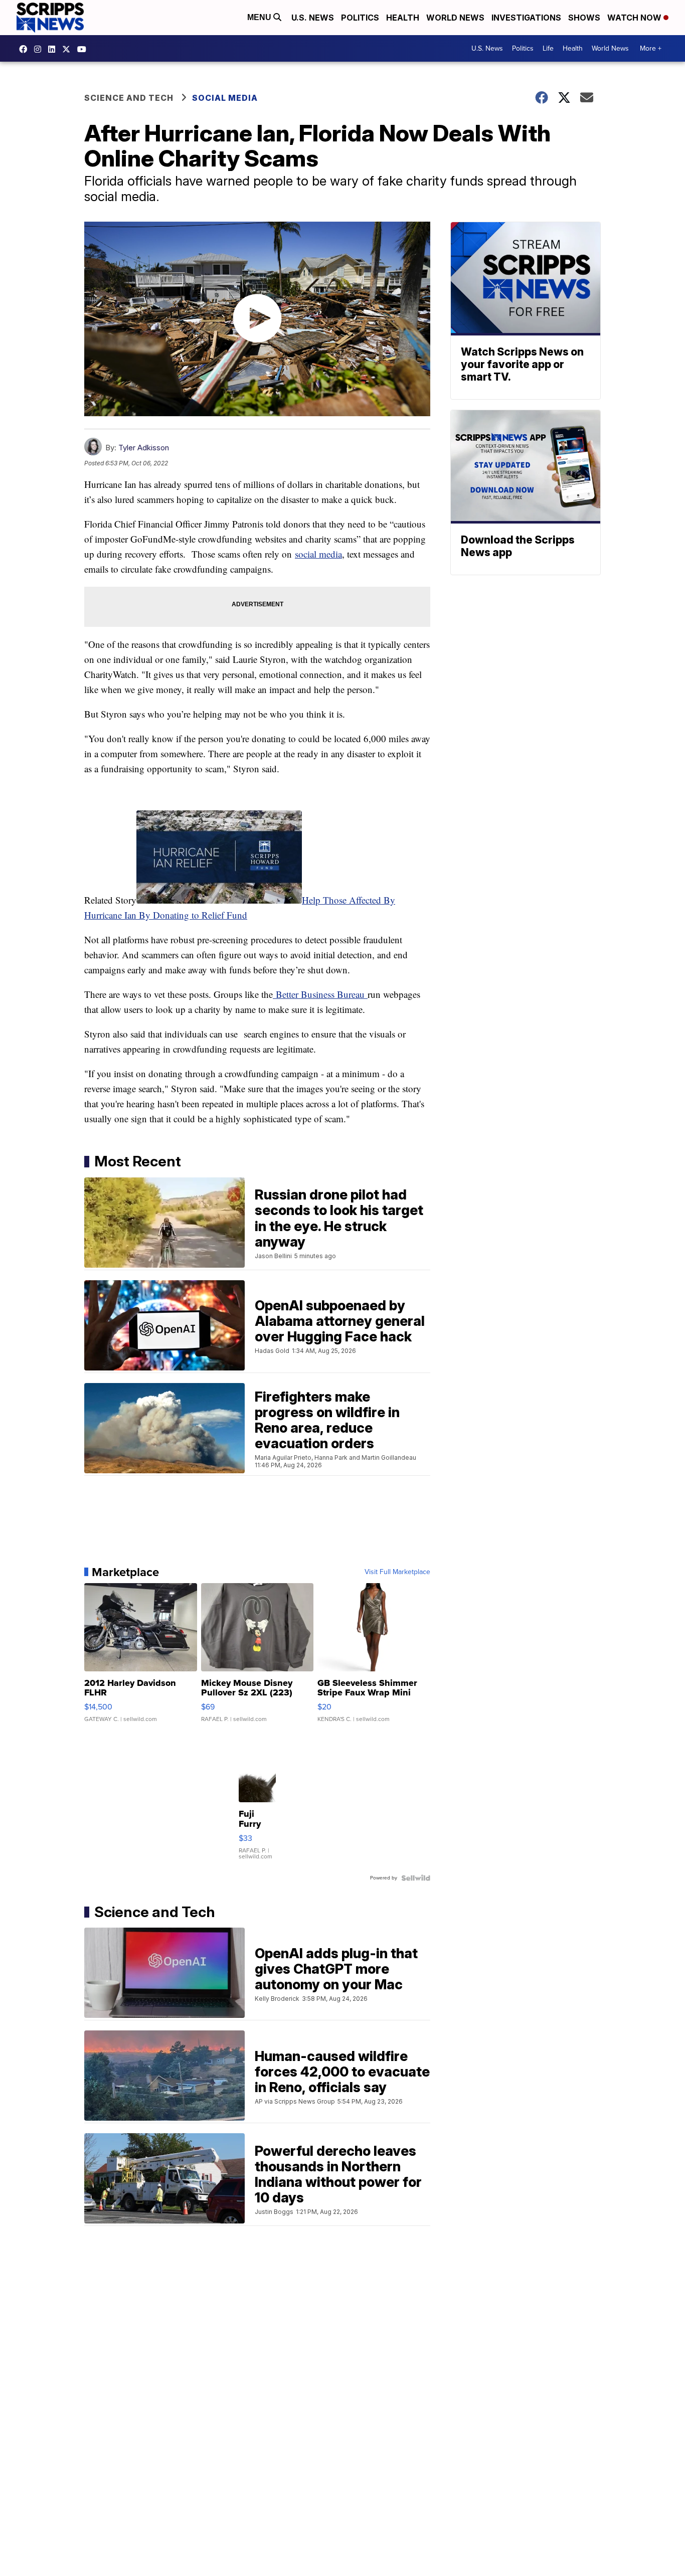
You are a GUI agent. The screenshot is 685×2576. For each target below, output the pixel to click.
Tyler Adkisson (144, 448)
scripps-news (54, 49)
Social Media (225, 98)
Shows (584, 18)
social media (318, 554)
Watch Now (635, 18)
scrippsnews (26, 49)
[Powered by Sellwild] (416, 1878)
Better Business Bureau (320, 994)
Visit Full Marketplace (397, 1572)
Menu (260, 17)
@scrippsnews (84, 49)
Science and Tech (129, 98)
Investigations (526, 18)
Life (548, 48)
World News (455, 18)
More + (651, 48)
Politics (360, 18)
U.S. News (313, 18)
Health (403, 18)
